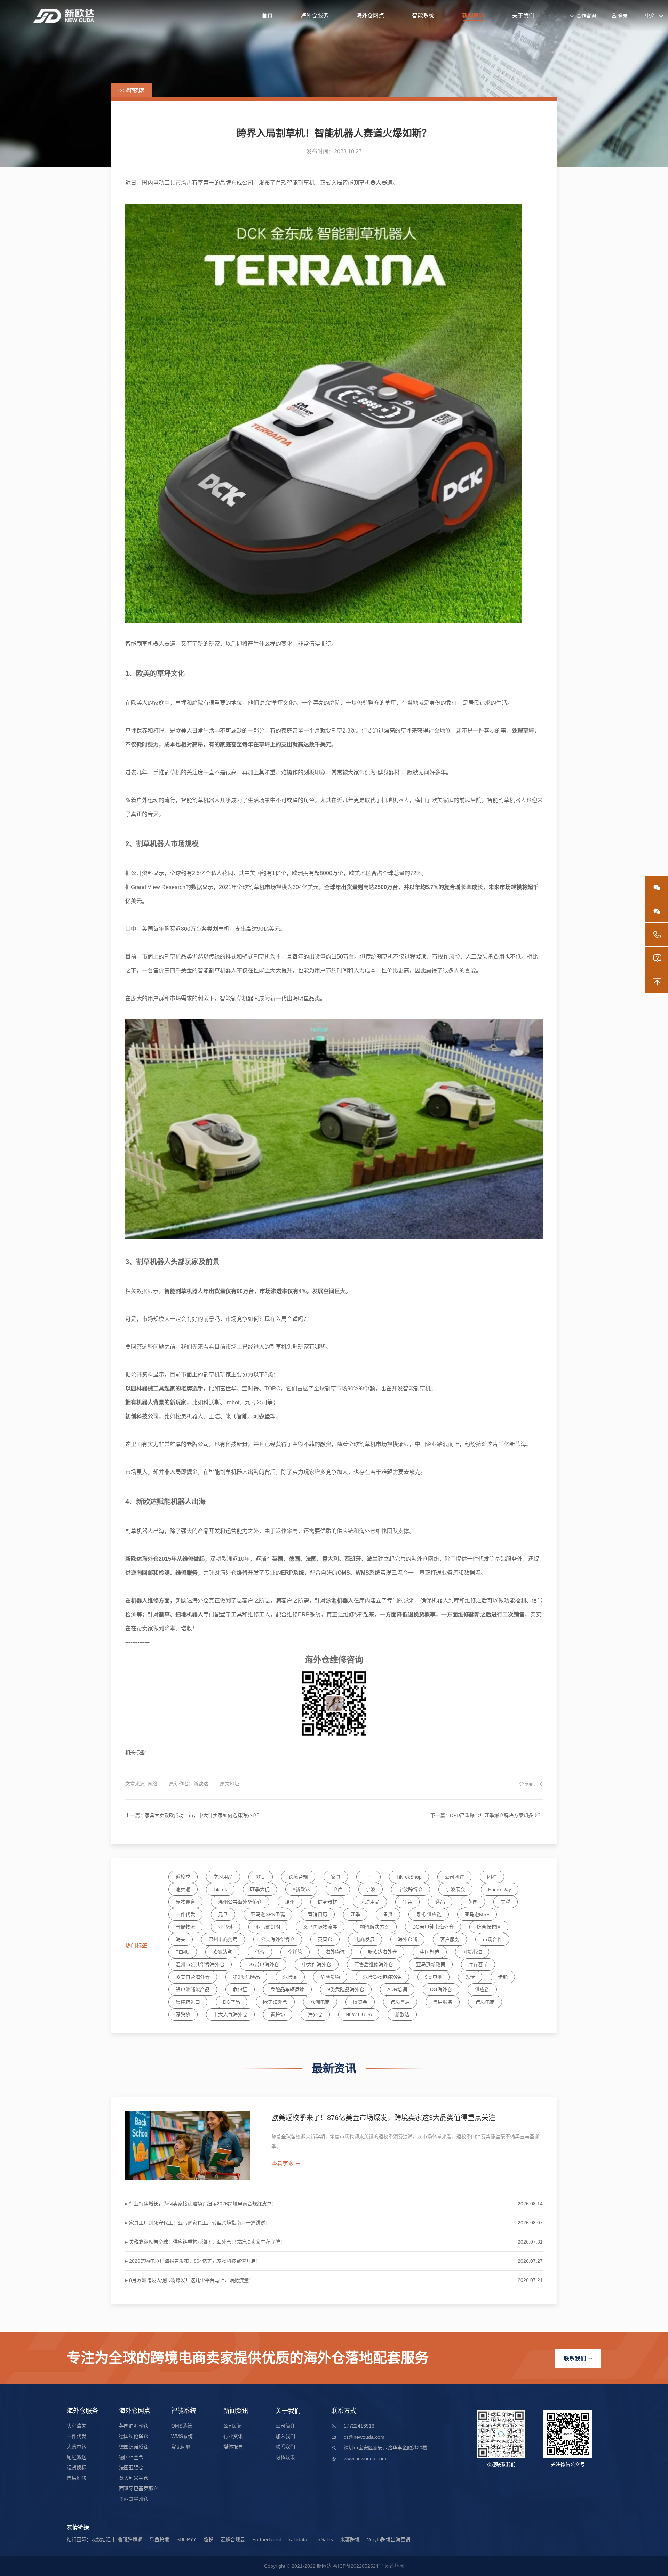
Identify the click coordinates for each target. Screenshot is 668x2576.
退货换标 (77, 2468)
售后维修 (77, 2478)
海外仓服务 (315, 15)
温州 (290, 1902)
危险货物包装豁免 (382, 1977)
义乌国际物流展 (320, 1927)
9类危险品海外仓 (346, 1989)
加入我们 (285, 2436)
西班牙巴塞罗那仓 (138, 2488)
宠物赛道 (185, 1902)
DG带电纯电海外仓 (433, 1927)
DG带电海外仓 (263, 1964)
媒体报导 (233, 2447)
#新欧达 (301, 1889)
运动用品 (370, 1902)
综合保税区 (489, 1927)
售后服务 (443, 2002)
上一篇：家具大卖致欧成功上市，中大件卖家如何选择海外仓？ (193, 1815)
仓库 (338, 1889)
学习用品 (223, 1877)
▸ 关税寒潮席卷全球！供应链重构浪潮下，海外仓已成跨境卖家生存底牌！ (205, 2242)
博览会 (360, 2002)
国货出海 (472, 1952)
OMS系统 (182, 2426)
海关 (181, 1939)
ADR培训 (397, 1989)
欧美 (261, 1877)
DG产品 (232, 2002)
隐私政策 (285, 2457)
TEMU (183, 1952)
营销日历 (318, 1914)
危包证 (240, 1989)
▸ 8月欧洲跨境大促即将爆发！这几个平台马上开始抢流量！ (189, 2280)
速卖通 (183, 1889)
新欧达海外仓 (382, 1952)
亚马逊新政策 (431, 1964)
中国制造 (430, 1952)
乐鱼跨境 (159, 2539)
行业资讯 (233, 2436)
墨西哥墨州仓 (134, 2499)
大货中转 (77, 2447)
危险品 (290, 1977)
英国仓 (325, 1939)
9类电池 (434, 1977)
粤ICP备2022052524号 (358, 2566)
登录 (620, 16)
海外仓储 (407, 1939)
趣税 (208, 2539)
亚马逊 (225, 1927)
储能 (503, 1977)
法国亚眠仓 (131, 2468)
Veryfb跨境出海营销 (389, 2539)
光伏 (470, 1977)
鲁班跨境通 (130, 2539)
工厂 (368, 1877)
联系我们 (578, 2359)
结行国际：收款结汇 (89, 2539)
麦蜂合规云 (233, 2539)
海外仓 (315, 2014)
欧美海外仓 (275, 2002)
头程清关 (77, 2426)
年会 (407, 1902)
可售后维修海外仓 (374, 1964)
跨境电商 (485, 2002)
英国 (473, 1902)
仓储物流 (185, 1927)
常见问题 (181, 2447)
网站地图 (395, 2566)
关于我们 (523, 15)
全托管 (295, 1952)
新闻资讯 (473, 15)
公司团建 (454, 1877)
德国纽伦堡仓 (134, 2436)
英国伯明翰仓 (134, 2426)
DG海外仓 (441, 1989)
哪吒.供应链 (429, 1914)
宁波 (371, 1889)
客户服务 (450, 1939)
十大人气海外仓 (230, 2014)
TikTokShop (409, 1877)
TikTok (220, 1889)
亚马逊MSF (477, 1914)
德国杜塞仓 (131, 2457)
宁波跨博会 (411, 1889)
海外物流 (335, 1952)
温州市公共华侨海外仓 (200, 1964)
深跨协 (183, 2014)
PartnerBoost (267, 2539)
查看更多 (286, 2164)
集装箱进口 (188, 2002)
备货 (388, 1914)
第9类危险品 (246, 1977)
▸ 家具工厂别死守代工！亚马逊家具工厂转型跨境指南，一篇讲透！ (198, 2223)
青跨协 (278, 2014)
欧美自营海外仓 (193, 1977)
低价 (260, 1952)
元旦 (223, 1914)
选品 (440, 1902)
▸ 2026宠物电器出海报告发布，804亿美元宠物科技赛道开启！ (193, 2261)
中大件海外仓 (317, 1964)
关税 (506, 1902)
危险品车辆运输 (287, 1989)
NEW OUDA (359, 2014)
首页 (267, 15)
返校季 (183, 1877)
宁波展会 (455, 1889)
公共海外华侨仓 (278, 1939)
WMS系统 (182, 2436)
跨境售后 (400, 2002)
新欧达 (402, 2014)
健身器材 (327, 1902)
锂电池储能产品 (193, 1989)
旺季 (355, 1914)
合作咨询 (583, 16)
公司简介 (285, 2426)
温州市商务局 (223, 1939)
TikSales (324, 2539)
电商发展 (365, 1939)
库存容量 (478, 1964)
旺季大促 (260, 1889)
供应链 (482, 1989)
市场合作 (492, 1939)
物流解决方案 (375, 1927)
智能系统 (423, 15)
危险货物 (330, 1977)
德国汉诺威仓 (134, 2447)
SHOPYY (186, 2539)
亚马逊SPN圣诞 (268, 1914)
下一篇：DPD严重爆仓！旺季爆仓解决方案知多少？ (487, 1815)
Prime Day (500, 1889)
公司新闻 (233, 2426)
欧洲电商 (320, 2002)
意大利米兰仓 (134, 2478)
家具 (336, 1877)
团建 (492, 1877)
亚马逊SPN (268, 1927)
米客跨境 (350, 2539)
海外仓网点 (370, 15)
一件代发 (185, 1914)
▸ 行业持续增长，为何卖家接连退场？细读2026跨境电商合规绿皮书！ (201, 2204)
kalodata (298, 2539)
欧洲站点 (222, 1952)
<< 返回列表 (132, 90)
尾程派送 (77, 2457)
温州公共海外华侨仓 (240, 1902)
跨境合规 (298, 1877)
